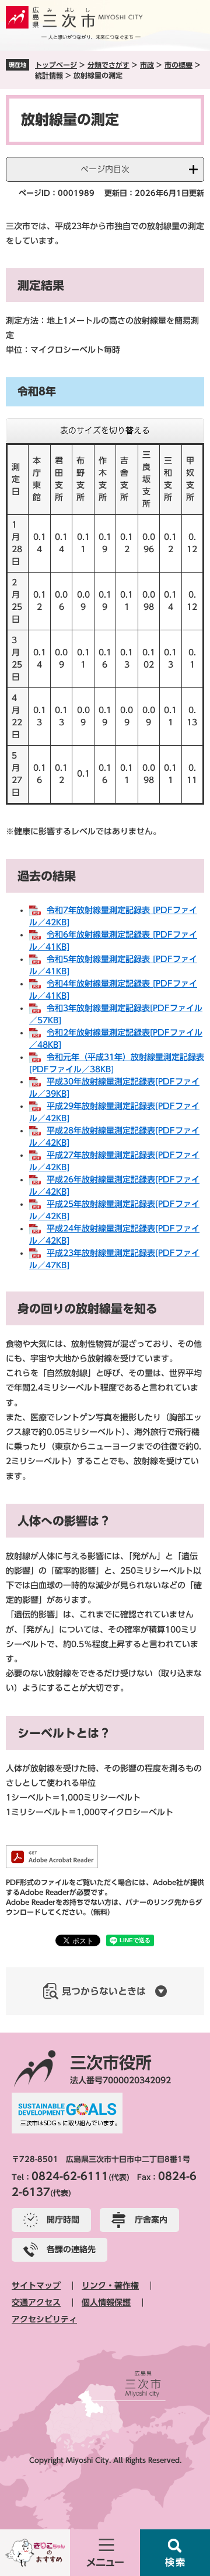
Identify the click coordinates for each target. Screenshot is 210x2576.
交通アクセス (36, 2303)
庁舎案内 (151, 2220)
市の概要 (178, 65)
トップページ (56, 65)
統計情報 (49, 75)
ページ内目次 (105, 169)
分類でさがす (108, 65)
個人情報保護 (106, 2303)
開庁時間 (63, 2220)
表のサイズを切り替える (105, 430)
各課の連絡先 (71, 2249)
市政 (147, 65)
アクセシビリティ (44, 2319)
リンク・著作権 (110, 2286)
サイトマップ (36, 2286)
